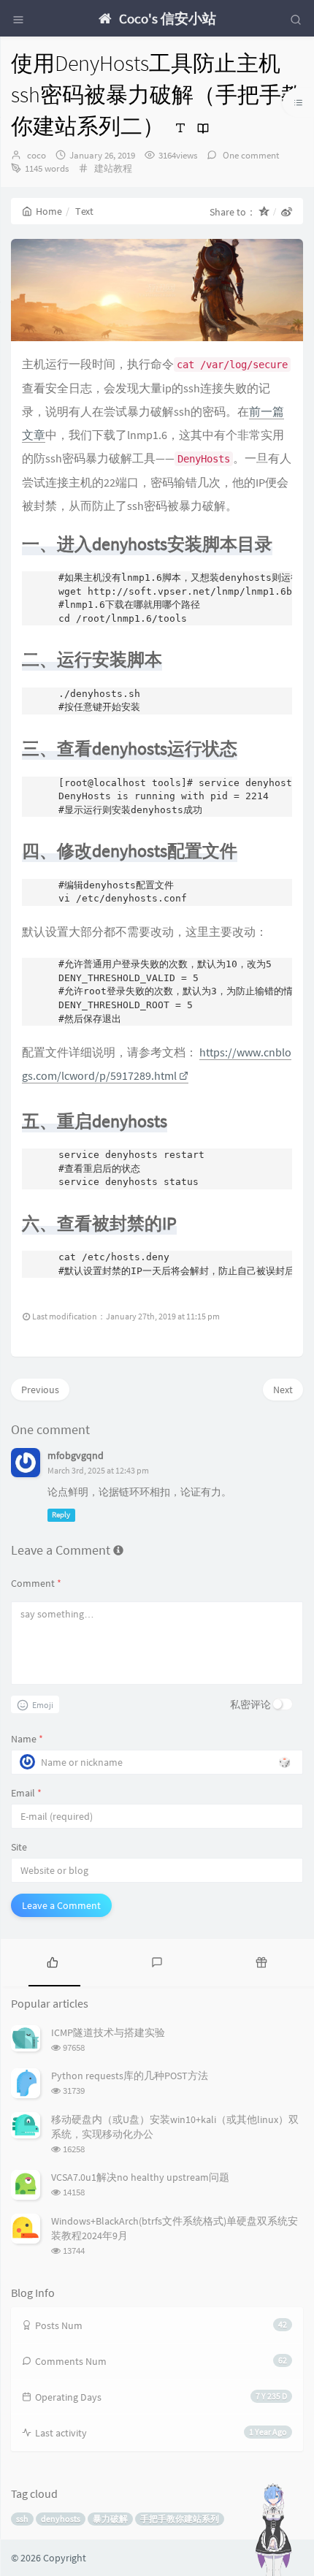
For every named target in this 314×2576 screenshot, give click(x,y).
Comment (36, 1583)
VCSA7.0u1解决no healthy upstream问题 (140, 2177)
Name (27, 1739)
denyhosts (61, 2519)
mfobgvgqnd (76, 1455)
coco (37, 155)
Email (26, 1793)
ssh (22, 2519)
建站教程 (113, 168)
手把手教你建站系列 (180, 2519)
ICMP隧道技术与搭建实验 (108, 2032)
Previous (40, 1390)
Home (49, 211)
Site (19, 1847)
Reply (61, 1515)
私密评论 (250, 1704)
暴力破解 (110, 2519)
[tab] (52, 1961)
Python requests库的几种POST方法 (130, 2076)
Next (283, 1390)
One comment (250, 155)
